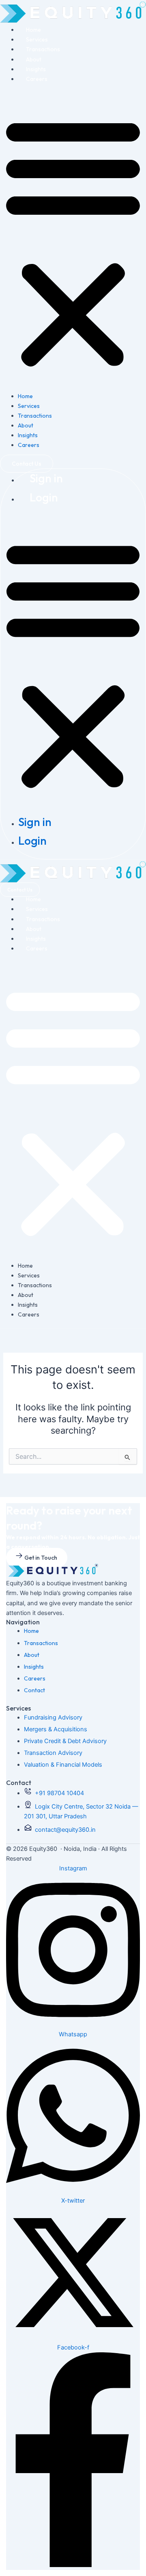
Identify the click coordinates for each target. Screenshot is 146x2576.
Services (37, 39)
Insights (36, 69)
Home (33, 30)
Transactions (43, 49)
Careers (37, 79)
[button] (73, 242)
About (34, 59)
